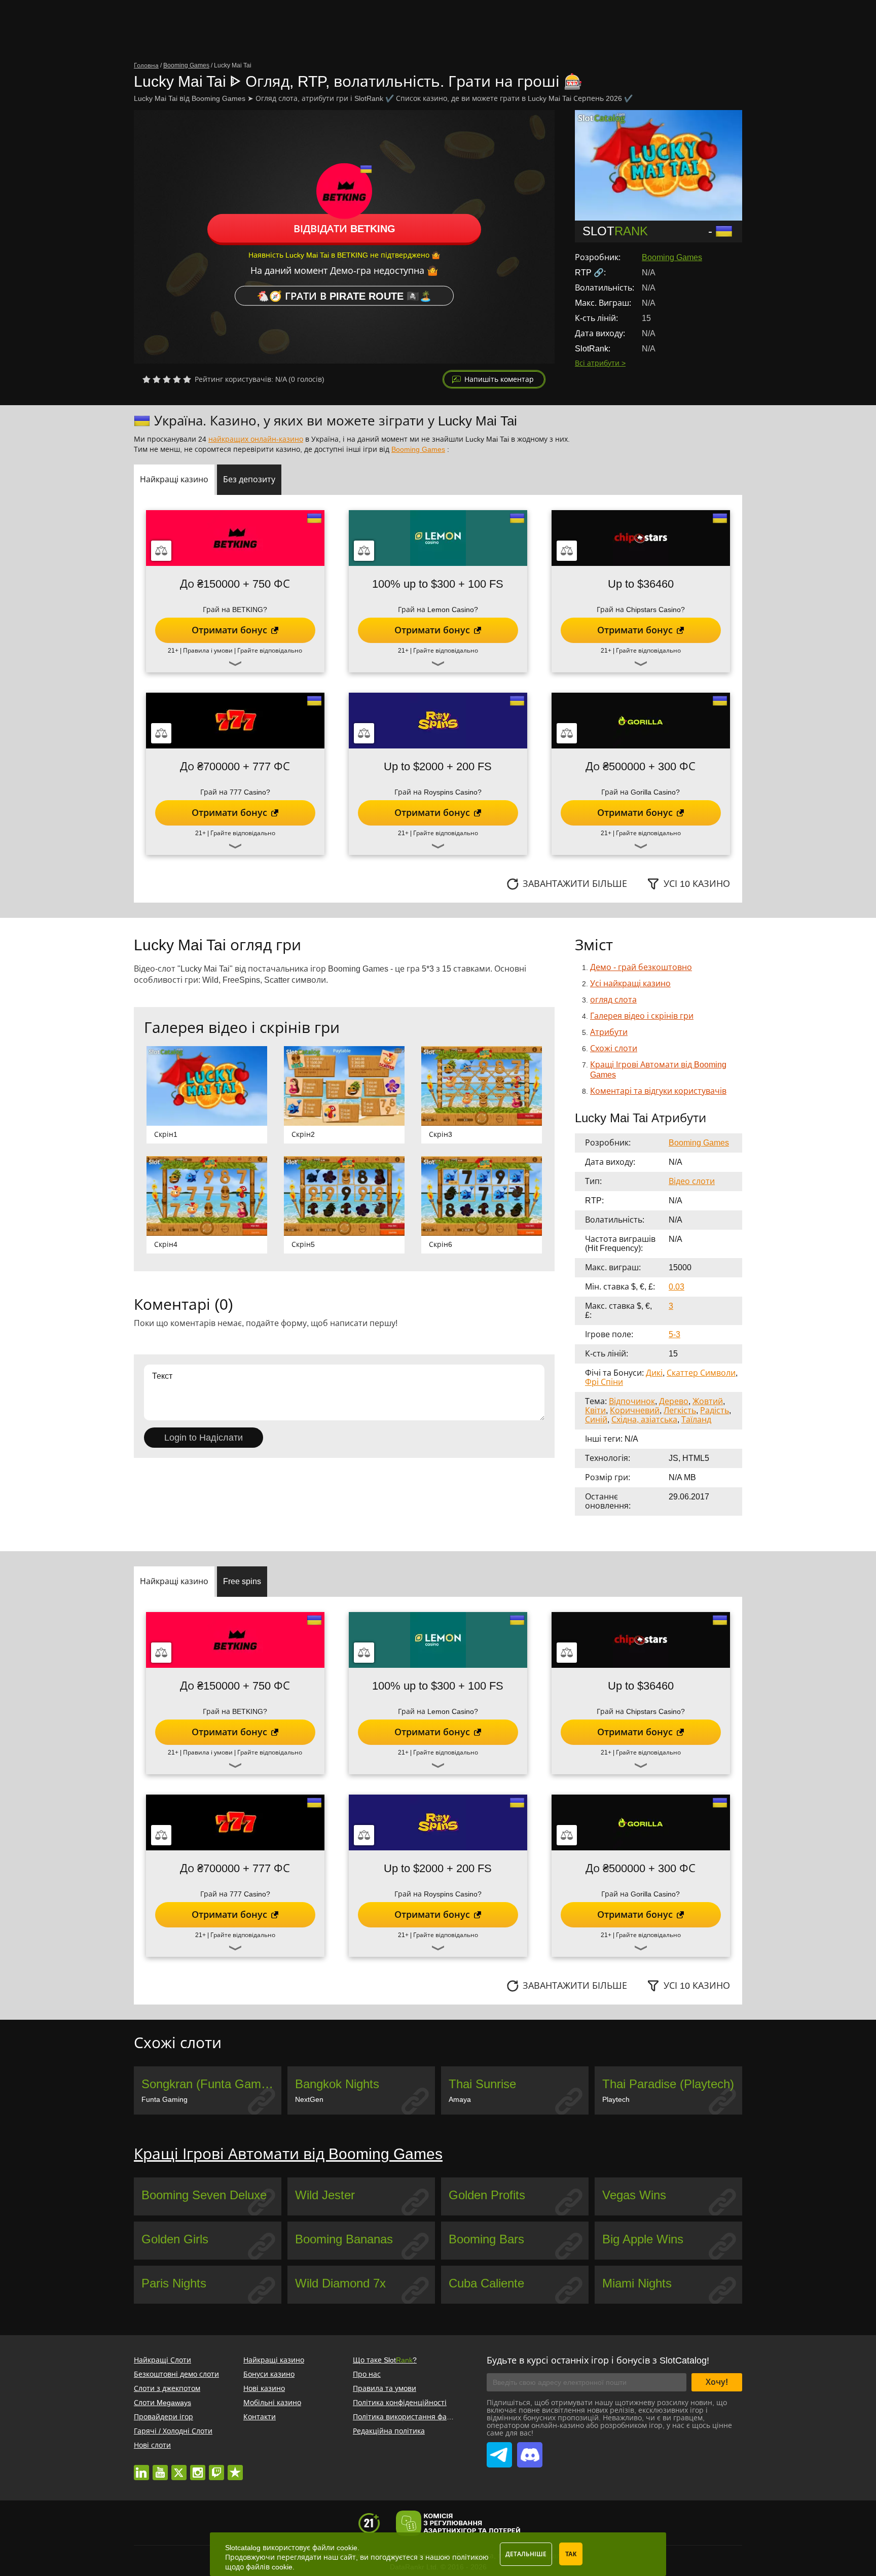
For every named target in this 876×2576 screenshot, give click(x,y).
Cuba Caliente (486, 2283)
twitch (216, 2467)
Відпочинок (632, 1401)
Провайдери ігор (163, 2417)
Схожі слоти (614, 1048)
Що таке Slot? (385, 2360)
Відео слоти (692, 1181)
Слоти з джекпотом (167, 2388)
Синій (596, 1420)
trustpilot (235, 2467)
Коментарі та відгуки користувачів (658, 1091)
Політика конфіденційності (400, 2403)
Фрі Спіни (604, 1382)
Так (571, 2554)
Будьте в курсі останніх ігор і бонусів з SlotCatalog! (598, 2360)
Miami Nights (637, 2283)
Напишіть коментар (499, 379)
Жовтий (708, 1401)
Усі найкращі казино (630, 983)
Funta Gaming (165, 2099)
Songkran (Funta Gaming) (211, 2084)
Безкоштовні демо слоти (176, 2374)
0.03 (677, 1287)
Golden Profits (487, 2195)
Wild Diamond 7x (340, 2283)
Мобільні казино (272, 2403)
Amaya (460, 2099)
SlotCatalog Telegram (499, 2449)
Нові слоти (152, 2445)
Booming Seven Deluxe (204, 2195)
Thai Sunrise (482, 2084)
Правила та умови (385, 2388)
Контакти (260, 2417)
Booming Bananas (344, 2239)
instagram (198, 2467)
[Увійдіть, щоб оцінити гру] (167, 379)
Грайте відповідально (270, 651)
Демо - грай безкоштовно (641, 967)
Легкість (680, 1410)
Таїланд (696, 1420)
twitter (179, 2467)
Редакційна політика (389, 2431)
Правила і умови (208, 651)
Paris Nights (174, 2283)
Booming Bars (486, 2239)
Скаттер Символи (701, 1373)
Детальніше (526, 2554)
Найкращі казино (274, 2360)
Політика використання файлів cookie (418, 2417)
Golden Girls (175, 2239)
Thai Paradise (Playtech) (668, 2084)
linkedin (141, 2467)
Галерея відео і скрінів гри (642, 1016)
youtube (160, 2467)
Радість (715, 1410)
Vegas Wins (634, 2195)
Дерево (674, 1401)
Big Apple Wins (643, 2239)
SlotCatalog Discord (530, 2449)
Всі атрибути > (600, 363)
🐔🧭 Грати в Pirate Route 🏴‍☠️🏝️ (344, 296)
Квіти (595, 1410)
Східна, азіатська (644, 1420)
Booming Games (672, 257)
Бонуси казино (269, 2374)
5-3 (674, 1334)
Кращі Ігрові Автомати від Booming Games (288, 2154)
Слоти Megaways (162, 2403)
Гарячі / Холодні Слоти (173, 2431)
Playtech (616, 2099)
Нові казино (264, 2388)
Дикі (654, 1373)
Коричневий (635, 1410)
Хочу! (717, 2382)
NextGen (309, 2099)
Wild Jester (325, 2195)
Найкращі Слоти (162, 2360)
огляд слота (613, 1000)
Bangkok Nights (337, 2084)
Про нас (367, 2374)
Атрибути (609, 1032)
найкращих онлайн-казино (256, 439)
